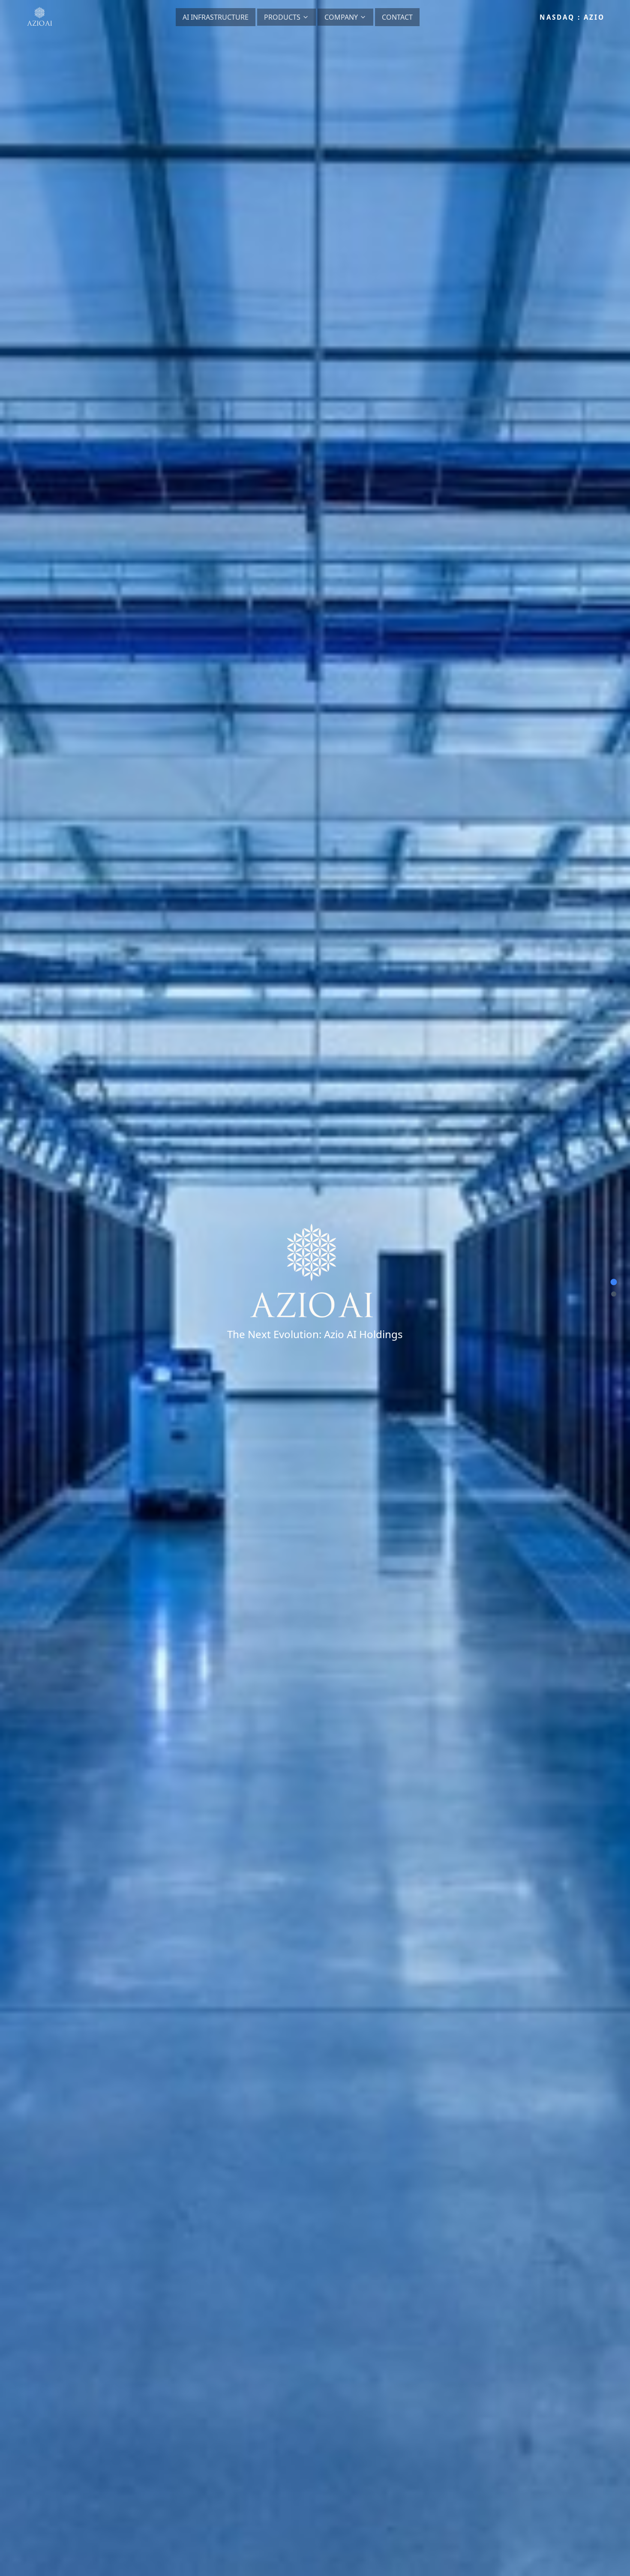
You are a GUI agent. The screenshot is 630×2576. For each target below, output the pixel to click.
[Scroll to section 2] (614, 1294)
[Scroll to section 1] (614, 1282)
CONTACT (397, 17)
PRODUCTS (282, 17)
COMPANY (341, 17)
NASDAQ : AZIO (572, 17)
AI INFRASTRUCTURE (216, 17)
